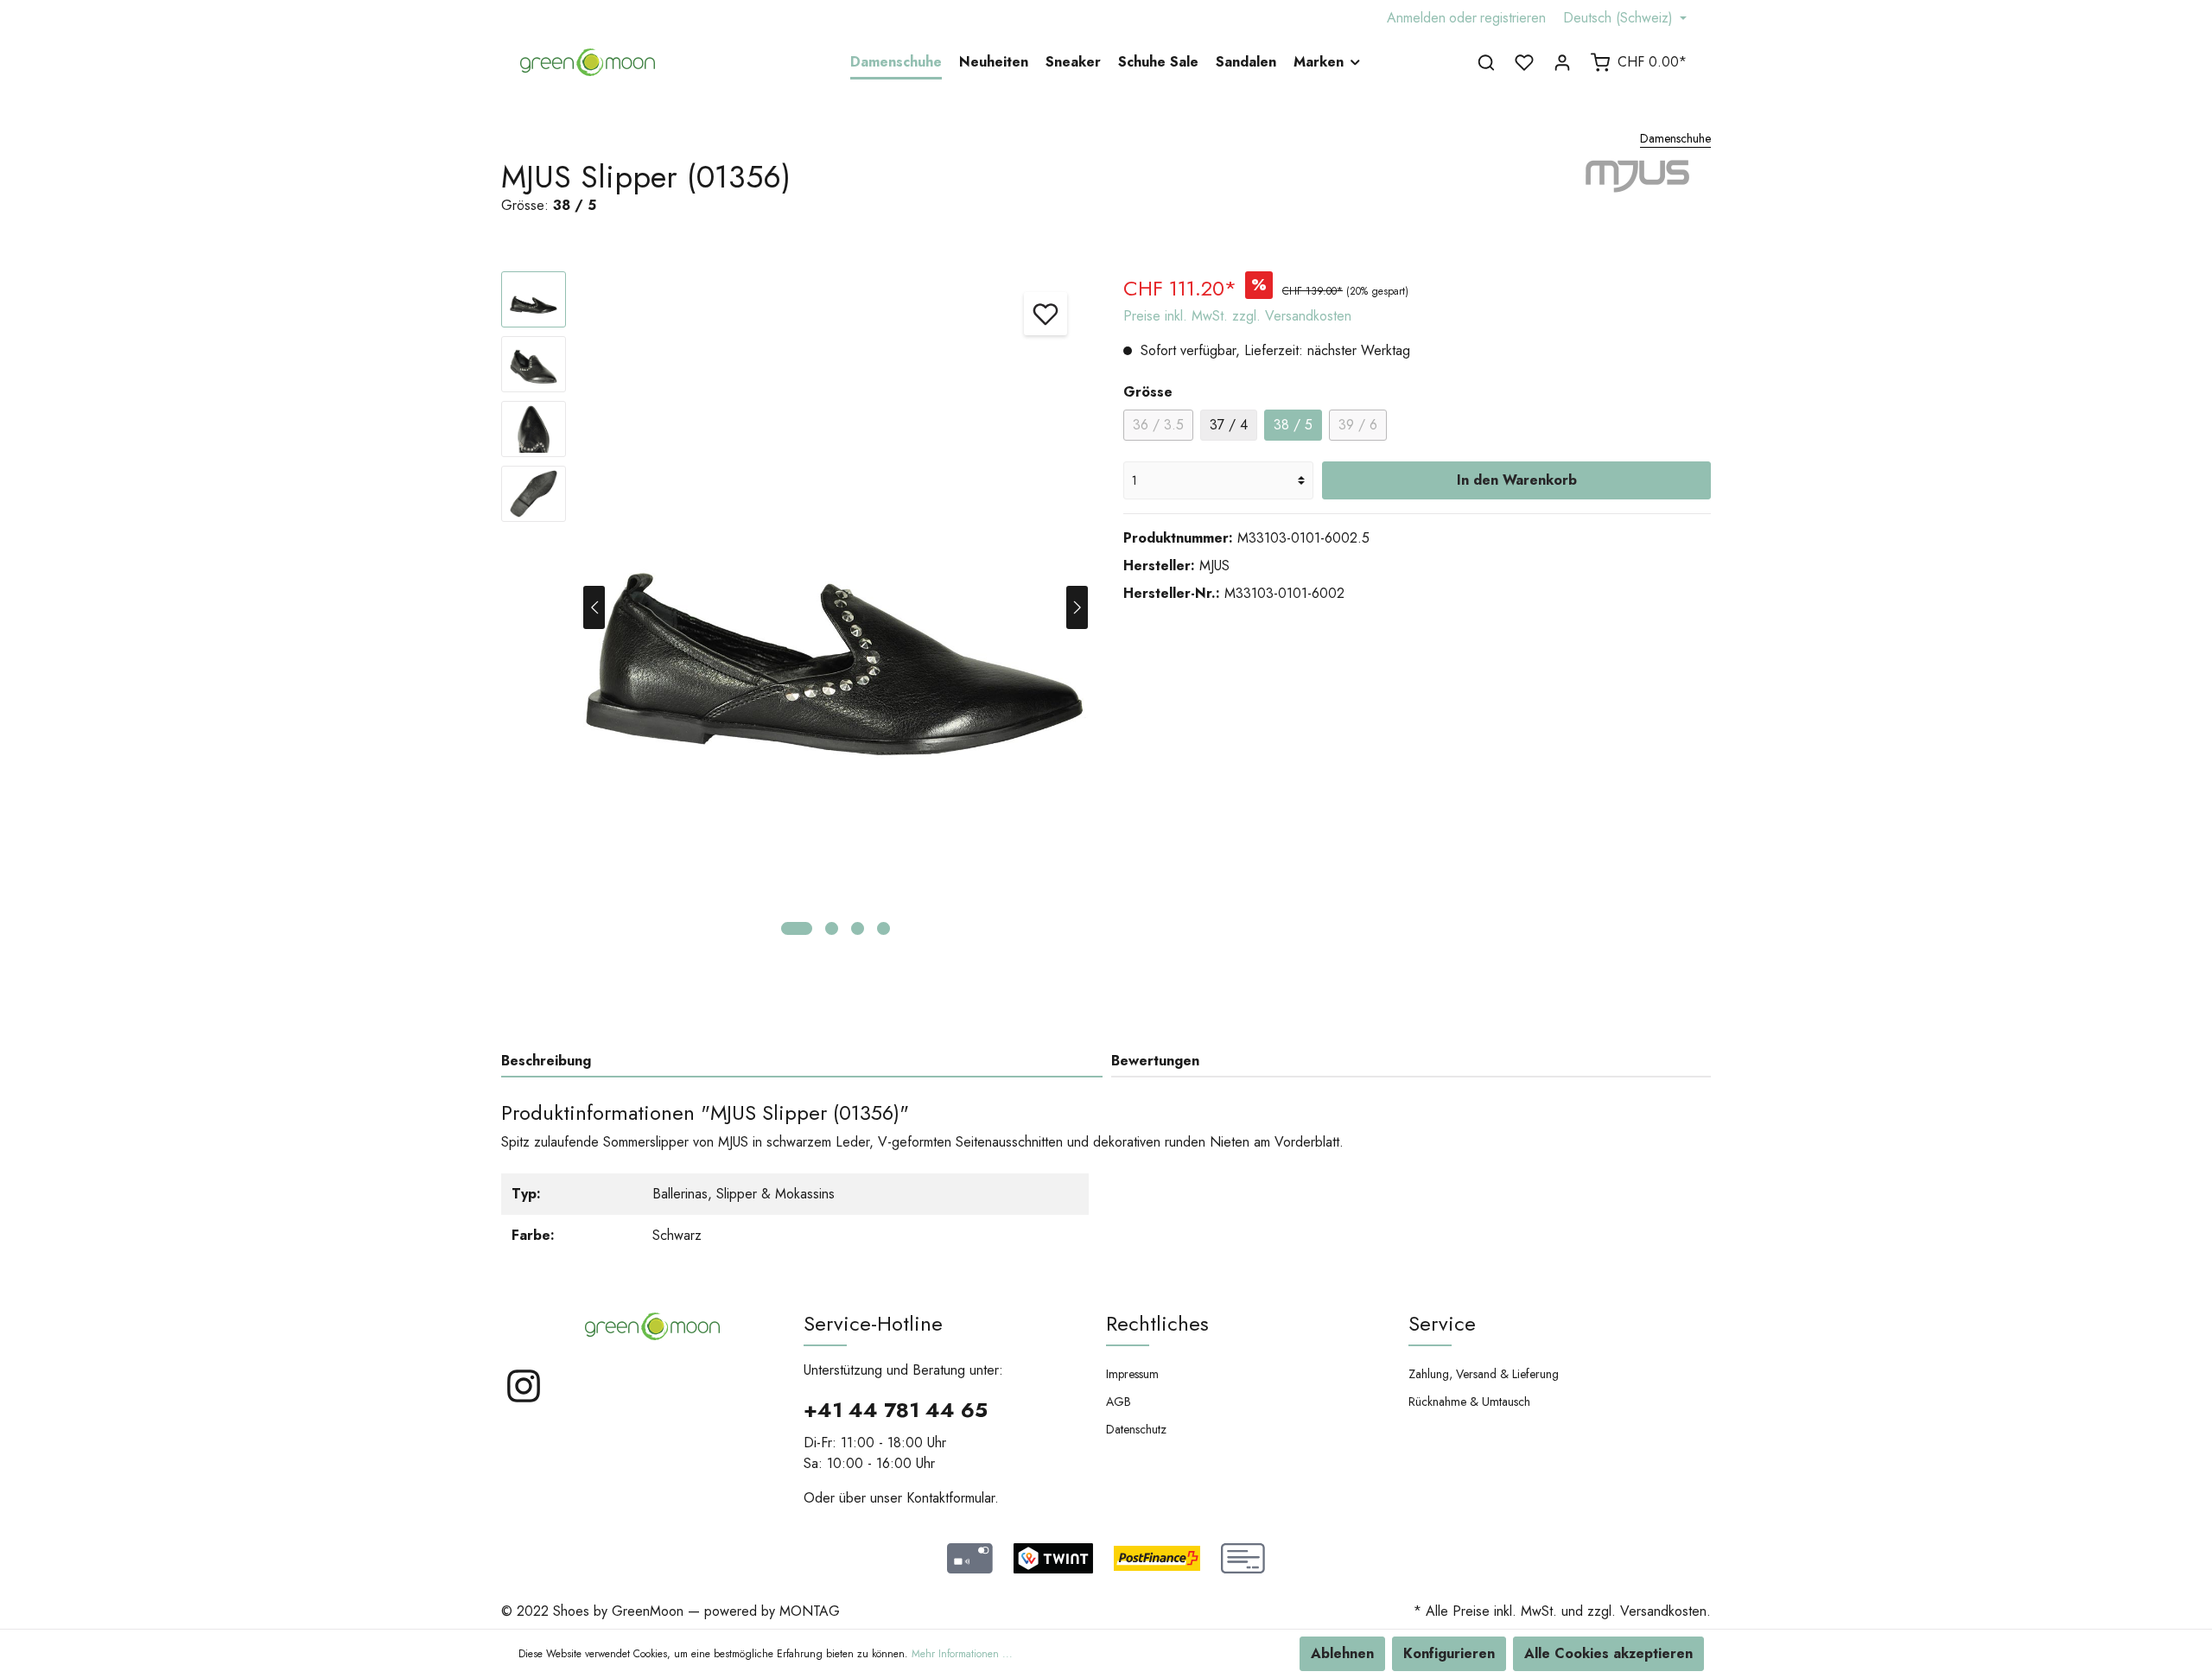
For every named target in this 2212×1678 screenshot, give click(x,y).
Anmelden (1416, 18)
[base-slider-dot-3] (858, 928)
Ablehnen (1342, 1653)
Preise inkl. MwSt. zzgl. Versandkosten (1237, 316)
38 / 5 (1293, 425)
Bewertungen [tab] (1155, 1061)
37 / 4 (1229, 425)
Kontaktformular (950, 1498)
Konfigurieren (1449, 1653)
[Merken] (1046, 314)
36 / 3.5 (1158, 425)
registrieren (1513, 18)
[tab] (802, 1061)
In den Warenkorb (1517, 480)
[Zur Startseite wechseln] (588, 62)
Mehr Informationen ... (962, 1654)
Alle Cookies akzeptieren (1608, 1653)
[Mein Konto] (1562, 62)
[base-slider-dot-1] (797, 928)
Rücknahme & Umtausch (1469, 1402)
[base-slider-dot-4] (884, 928)
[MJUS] (1640, 197)
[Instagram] (524, 1400)
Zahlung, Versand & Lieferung (1484, 1374)
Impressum (1132, 1374)
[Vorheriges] (594, 607)
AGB (1119, 1402)
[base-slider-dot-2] (832, 928)
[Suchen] (1486, 62)
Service (1442, 1323)
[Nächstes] (1077, 607)
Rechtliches (1157, 1323)
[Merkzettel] (1524, 62)
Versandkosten (1663, 1611)
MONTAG (810, 1611)
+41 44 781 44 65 (896, 1410)
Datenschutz (1136, 1429)
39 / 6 (1358, 425)
